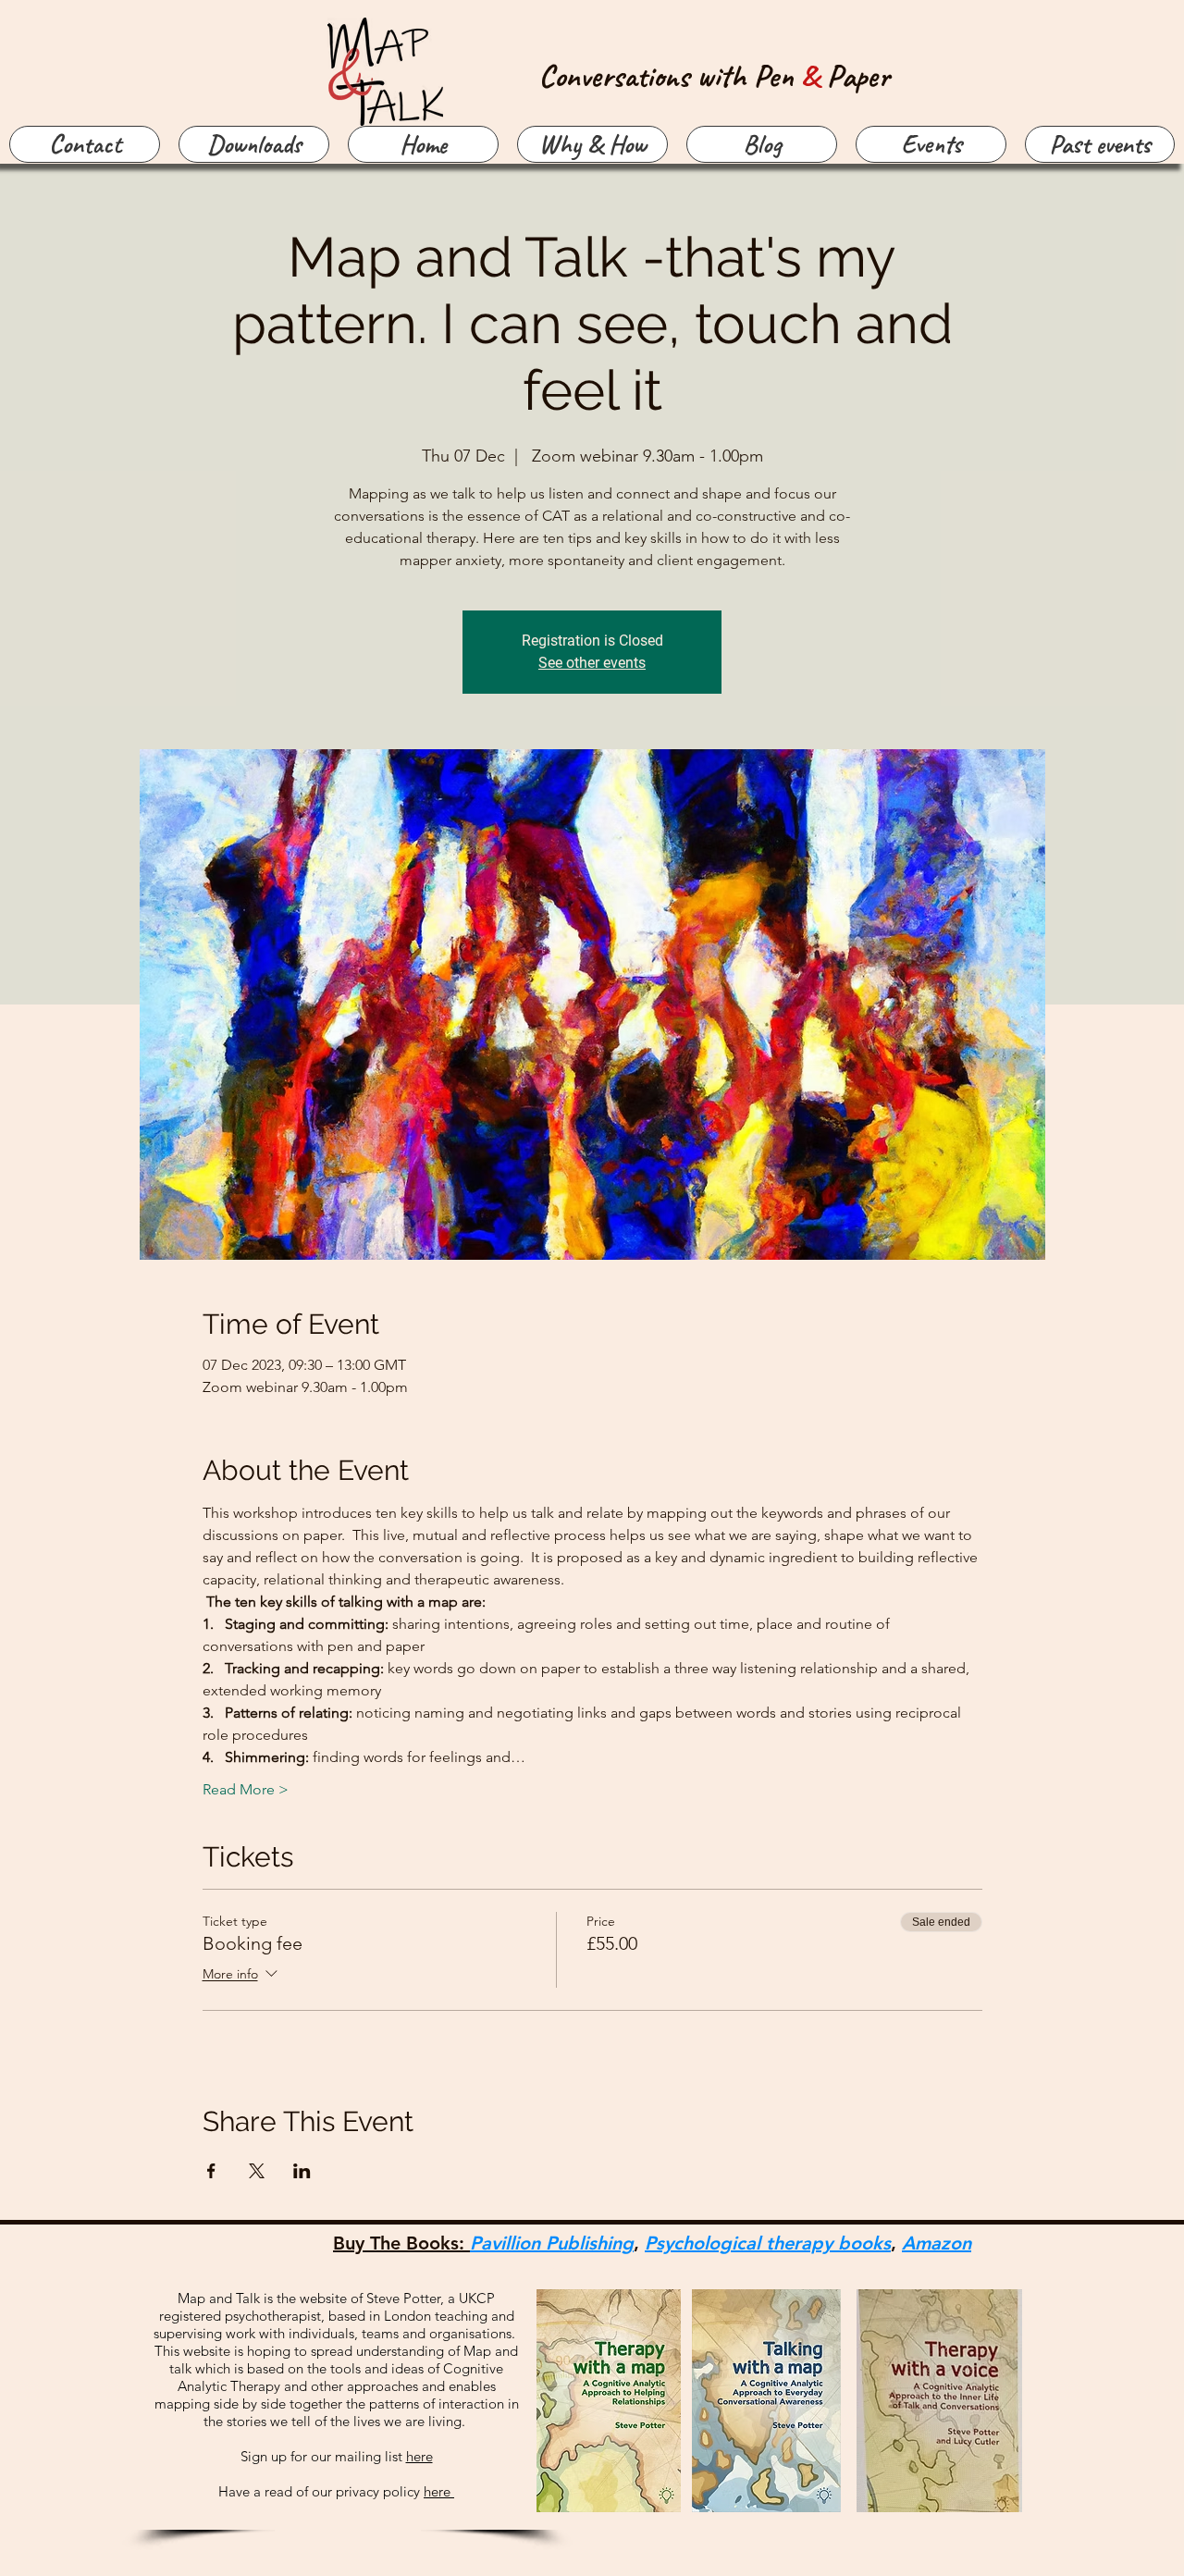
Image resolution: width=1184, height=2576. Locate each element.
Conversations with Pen (670, 75)
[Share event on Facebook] (211, 2171)
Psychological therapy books (768, 2243)
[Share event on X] (257, 2171)
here (419, 2456)
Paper (858, 75)
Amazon (937, 2243)
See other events (592, 663)
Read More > (246, 1789)
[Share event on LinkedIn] (302, 2171)
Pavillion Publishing (552, 2243)
